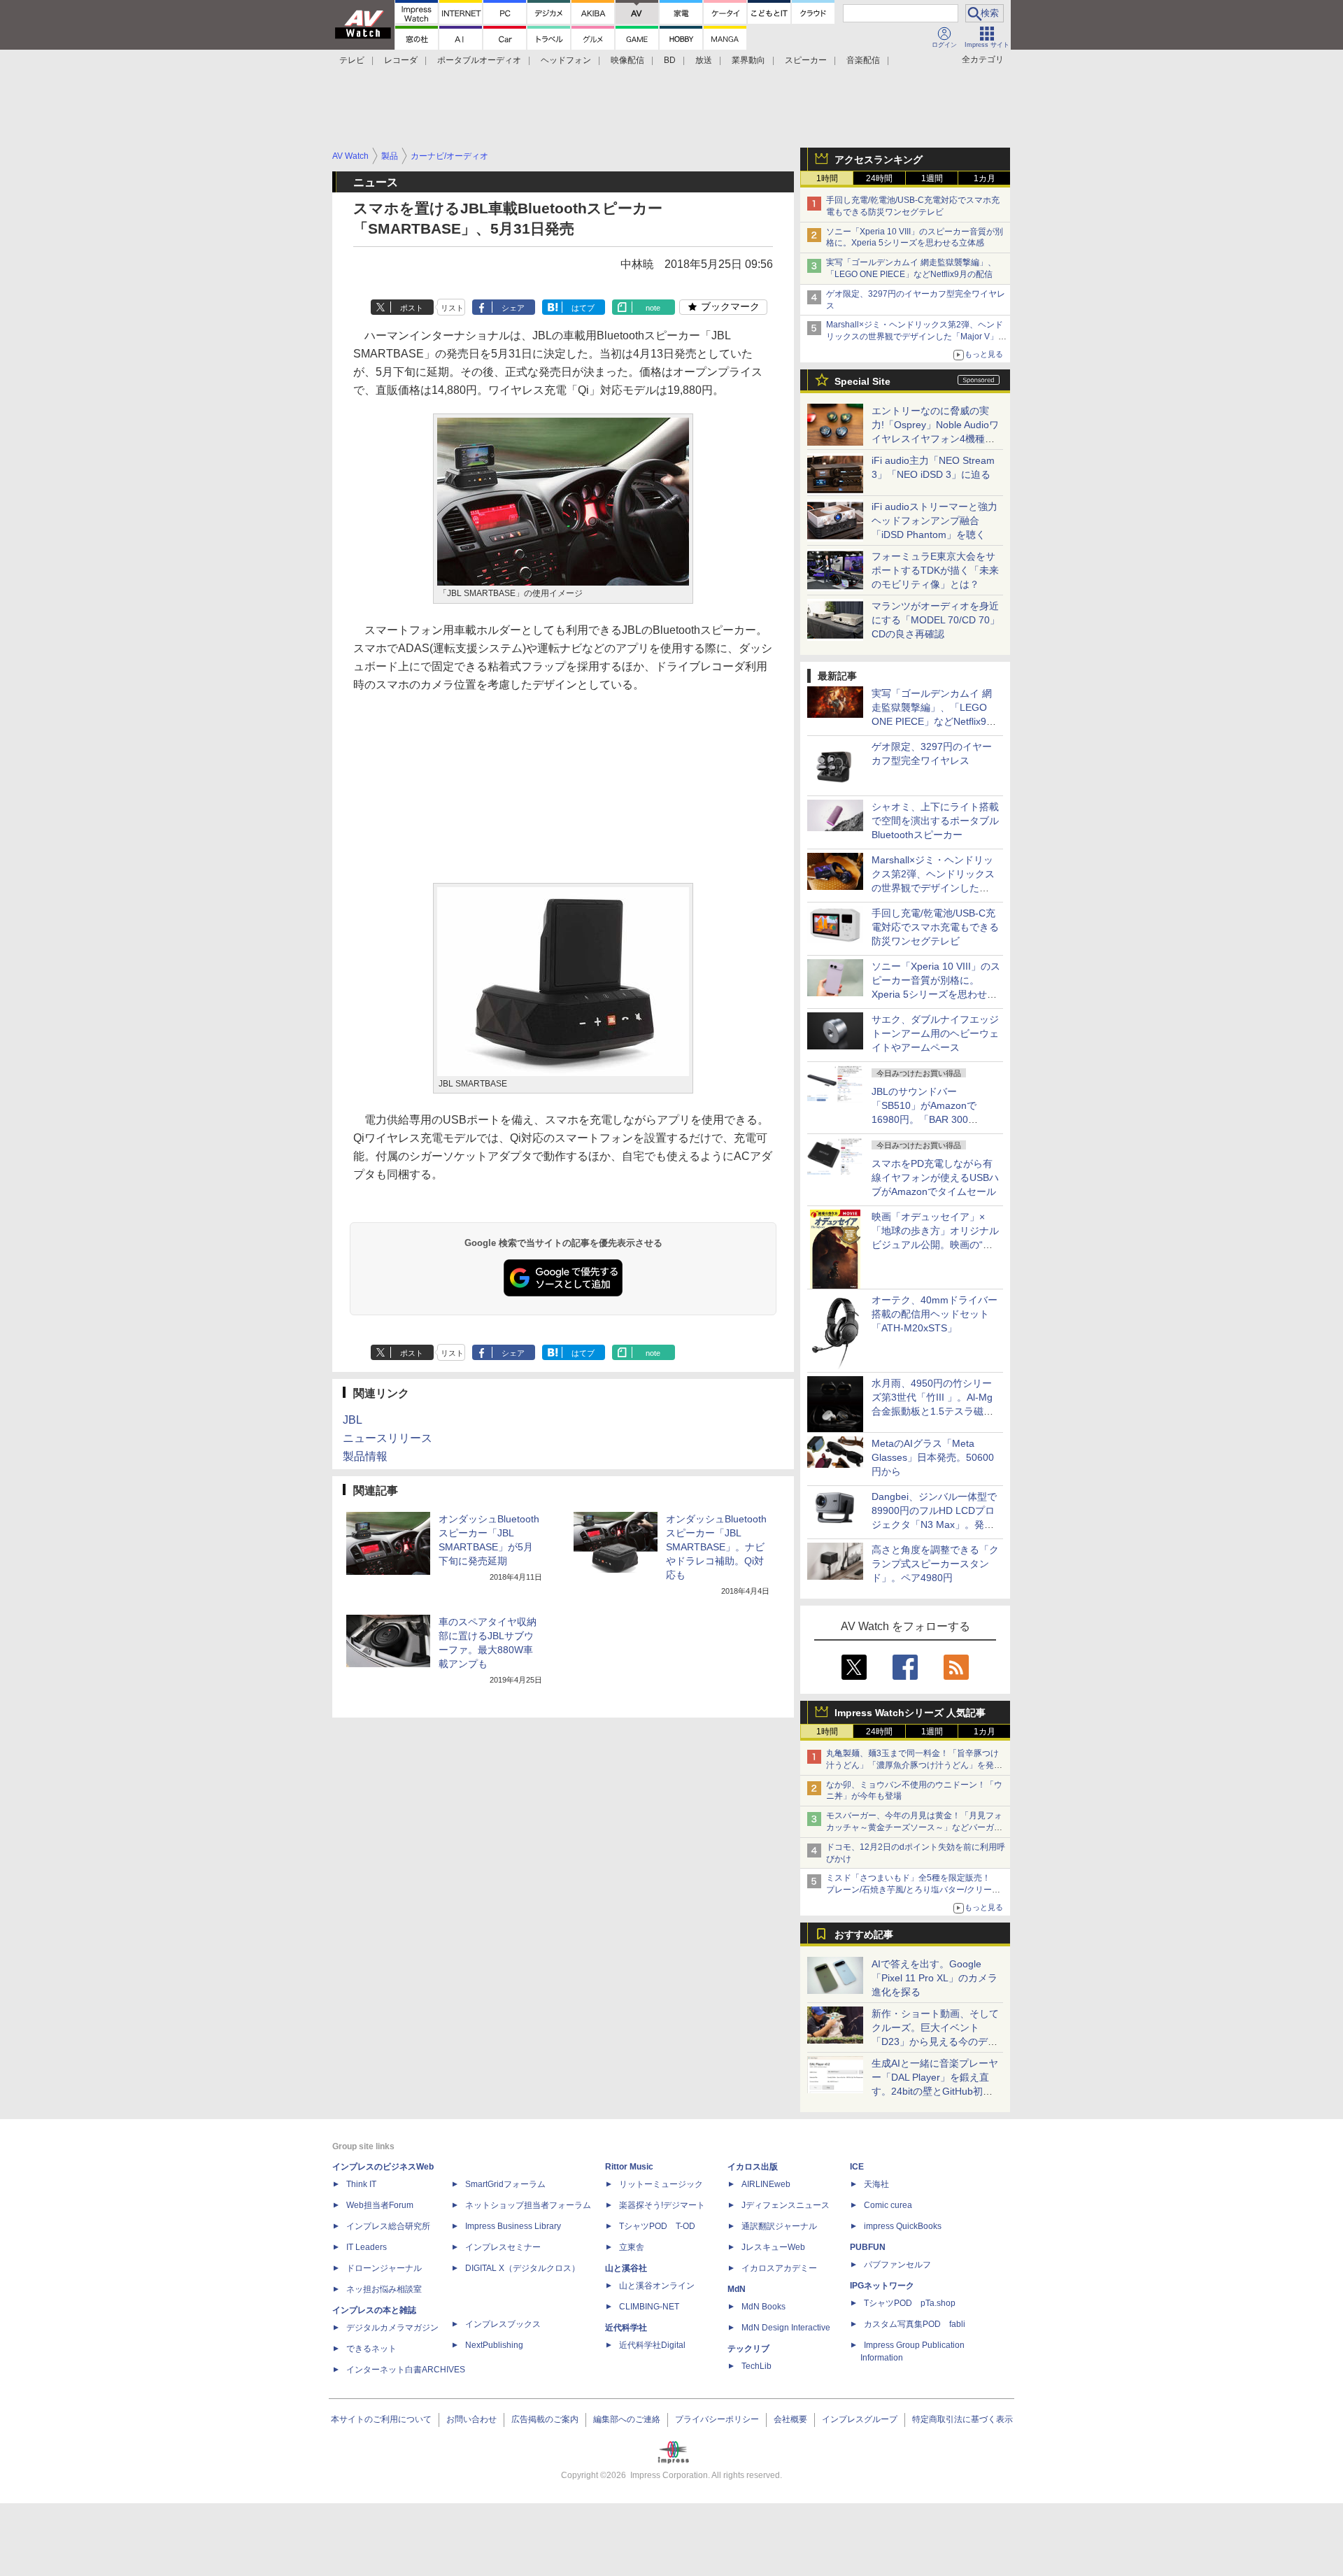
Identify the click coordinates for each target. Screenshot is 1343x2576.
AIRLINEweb (766, 2184)
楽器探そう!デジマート (662, 2205)
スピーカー (806, 60)
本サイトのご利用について (381, 2419)
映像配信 (627, 60)
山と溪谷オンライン (657, 2286)
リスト (452, 308)
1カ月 (985, 178)
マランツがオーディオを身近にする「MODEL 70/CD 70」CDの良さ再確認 (936, 620)
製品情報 (365, 1456)
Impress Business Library (513, 2226)
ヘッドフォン (566, 60)
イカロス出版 (753, 2167)
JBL (353, 1420)
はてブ (583, 308)
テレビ (352, 60)
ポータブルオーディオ (479, 60)
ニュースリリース (388, 1438)
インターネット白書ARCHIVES (406, 2370)
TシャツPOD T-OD (657, 2226)
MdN (737, 2289)
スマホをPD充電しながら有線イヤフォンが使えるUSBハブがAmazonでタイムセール (935, 1177)
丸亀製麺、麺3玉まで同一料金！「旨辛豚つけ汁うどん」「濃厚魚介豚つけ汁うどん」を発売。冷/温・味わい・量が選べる (912, 1765)
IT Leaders (367, 2247)
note (653, 308)
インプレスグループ (860, 2419)
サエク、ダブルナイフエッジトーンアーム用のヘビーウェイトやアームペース (935, 1033)
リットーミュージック (661, 2184)
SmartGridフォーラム (505, 2184)
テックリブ (748, 2349)
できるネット (371, 2349)
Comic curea (888, 2205)
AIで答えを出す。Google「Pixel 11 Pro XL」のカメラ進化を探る (935, 1978)
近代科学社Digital (652, 2345)
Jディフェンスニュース (786, 2205)
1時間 (827, 178)
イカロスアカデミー (779, 2268)
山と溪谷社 (626, 2268)
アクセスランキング (879, 160)
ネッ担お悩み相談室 (384, 2289)
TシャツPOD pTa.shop (910, 2303)
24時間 (879, 178)
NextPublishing (494, 2345)
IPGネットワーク (882, 2286)
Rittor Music (629, 2167)
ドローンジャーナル (384, 2268)
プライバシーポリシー (717, 2419)
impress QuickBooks (903, 2226)
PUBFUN (868, 2247)
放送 (704, 60)
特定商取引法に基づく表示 (962, 2419)
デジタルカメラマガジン (392, 2328)
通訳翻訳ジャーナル (779, 2226)
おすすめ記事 (864, 1934)
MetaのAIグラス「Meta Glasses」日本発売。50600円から (933, 1457)
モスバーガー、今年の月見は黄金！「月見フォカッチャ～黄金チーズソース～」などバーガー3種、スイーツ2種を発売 (914, 1827)
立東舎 (632, 2247)
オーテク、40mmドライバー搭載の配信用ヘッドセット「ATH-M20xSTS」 (935, 1314)
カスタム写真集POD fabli (915, 2324)
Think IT (361, 2184)
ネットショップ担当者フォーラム (528, 2205)
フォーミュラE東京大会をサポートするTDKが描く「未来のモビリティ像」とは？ (935, 570)
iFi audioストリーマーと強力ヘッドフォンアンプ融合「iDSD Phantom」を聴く (935, 521)
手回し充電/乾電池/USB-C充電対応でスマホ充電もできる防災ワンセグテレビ (935, 927)
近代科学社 (626, 2328)
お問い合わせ (471, 2419)
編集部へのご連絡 (627, 2419)
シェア (513, 308)
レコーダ (401, 60)
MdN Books (763, 2307)
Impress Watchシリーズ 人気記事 (910, 1713)
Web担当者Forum (380, 2205)
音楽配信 (863, 60)
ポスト (412, 308)
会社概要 (790, 2419)
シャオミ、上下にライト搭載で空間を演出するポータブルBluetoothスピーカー (935, 821)
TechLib (756, 2366)
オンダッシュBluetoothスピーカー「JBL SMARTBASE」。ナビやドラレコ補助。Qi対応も (716, 1547)
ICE (857, 2167)
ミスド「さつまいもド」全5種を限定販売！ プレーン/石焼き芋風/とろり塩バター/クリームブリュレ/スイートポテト (913, 1890)
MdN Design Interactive (786, 2328)
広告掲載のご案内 (545, 2419)
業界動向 (748, 60)
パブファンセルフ (897, 2265)
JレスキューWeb (773, 2247)
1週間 (932, 178)
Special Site (862, 381)
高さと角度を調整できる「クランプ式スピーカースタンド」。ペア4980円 (935, 1564)
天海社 (876, 2184)
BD (670, 60)
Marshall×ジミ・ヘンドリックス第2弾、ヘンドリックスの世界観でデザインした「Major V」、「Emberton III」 (916, 337)
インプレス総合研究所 (388, 2226)
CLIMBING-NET (649, 2307)
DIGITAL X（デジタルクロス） (523, 2268)
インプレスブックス (503, 2324)
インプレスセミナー (503, 2247)
